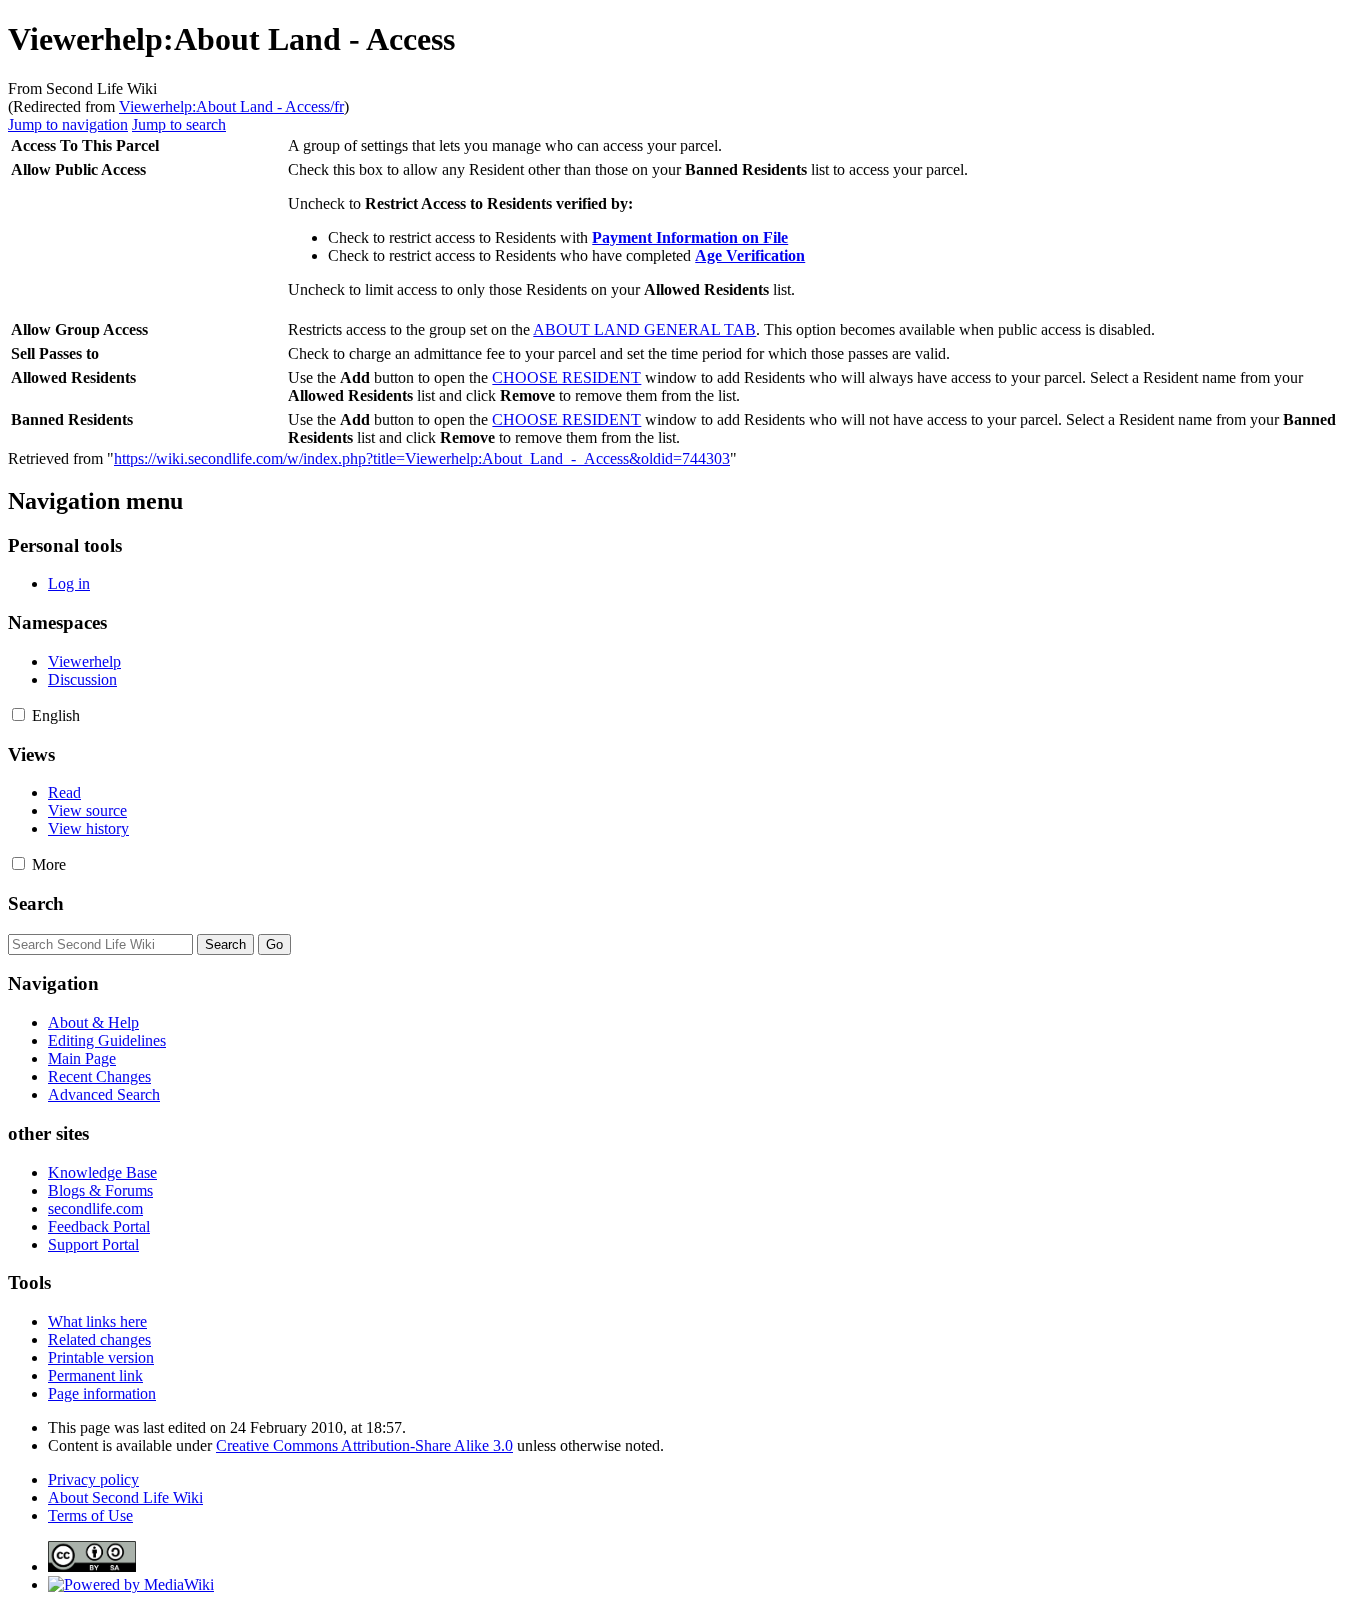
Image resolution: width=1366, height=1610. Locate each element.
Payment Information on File (690, 237)
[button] (18, 714)
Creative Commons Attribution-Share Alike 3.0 (364, 1445)
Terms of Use (90, 1515)
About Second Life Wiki (125, 1497)
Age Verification (750, 255)
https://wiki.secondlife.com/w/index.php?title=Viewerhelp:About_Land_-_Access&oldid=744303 (422, 458)
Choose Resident (566, 377)
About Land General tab (644, 329)
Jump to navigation (68, 124)
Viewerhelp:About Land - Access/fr (231, 106)
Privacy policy (93, 1479)
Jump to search (179, 124)
